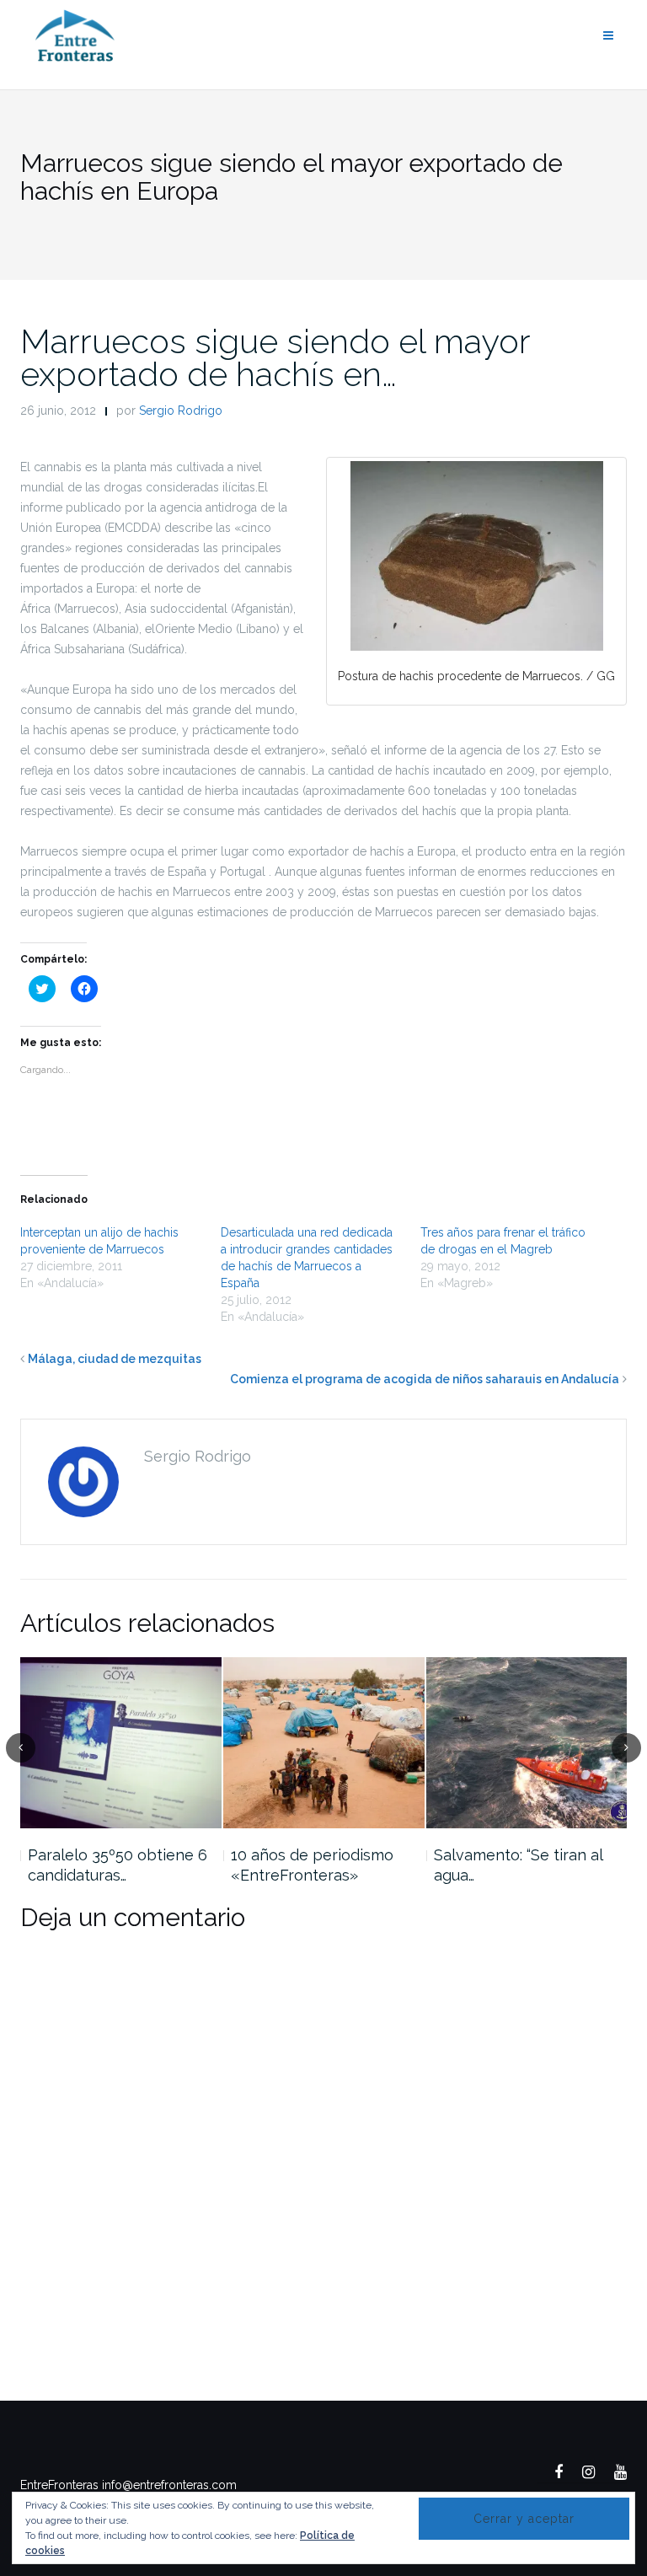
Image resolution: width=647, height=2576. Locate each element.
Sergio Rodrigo (181, 411)
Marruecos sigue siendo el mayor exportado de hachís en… (275, 357)
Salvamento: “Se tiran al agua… (518, 1865)
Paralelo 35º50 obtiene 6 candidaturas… (118, 1865)
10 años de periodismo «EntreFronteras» (312, 1865)
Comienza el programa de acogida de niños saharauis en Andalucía (425, 1379)
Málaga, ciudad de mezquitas (115, 1359)
